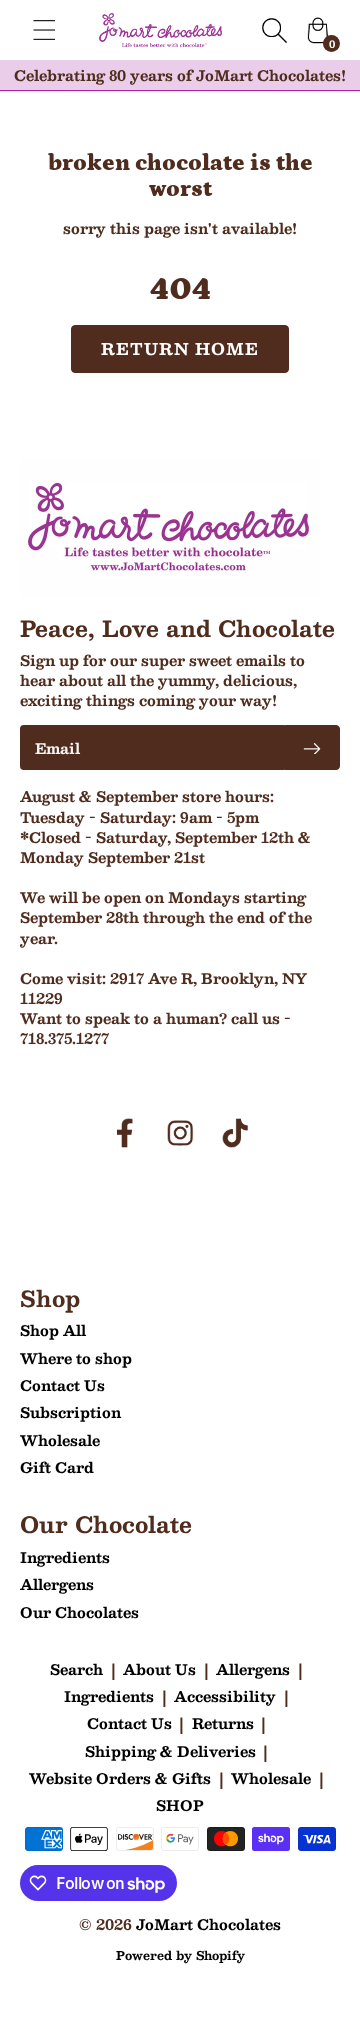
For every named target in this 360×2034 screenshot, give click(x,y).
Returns (223, 1723)
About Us (159, 1669)
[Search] (274, 30)
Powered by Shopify (180, 1955)
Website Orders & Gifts (120, 1778)
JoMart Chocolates (208, 1924)
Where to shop (76, 1358)
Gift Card (57, 1467)
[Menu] (44, 30)
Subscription (70, 1412)
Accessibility (225, 1696)
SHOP (180, 1805)
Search (76, 1669)
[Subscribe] (312, 747)
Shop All (53, 1330)
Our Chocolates (79, 1612)
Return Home (180, 348)
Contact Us (62, 1385)
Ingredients (65, 1557)
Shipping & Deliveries (170, 1751)
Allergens (57, 1584)
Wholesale (60, 1440)
